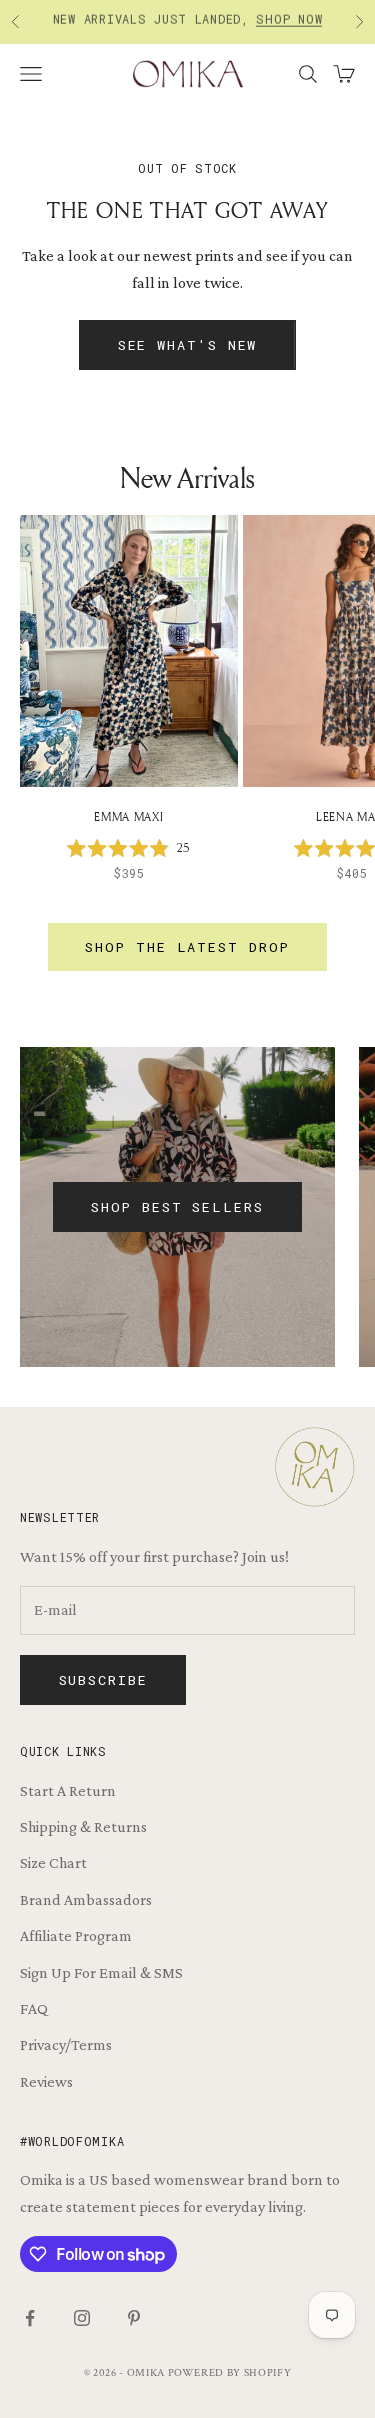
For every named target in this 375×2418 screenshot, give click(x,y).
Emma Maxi (128, 816)
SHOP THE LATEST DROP (187, 947)
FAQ (34, 2008)
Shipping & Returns (83, 1826)
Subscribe (103, 1680)
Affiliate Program (76, 1935)
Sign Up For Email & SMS (101, 1972)
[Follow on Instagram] (82, 2318)
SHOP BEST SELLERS (177, 1207)
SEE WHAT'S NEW (188, 345)
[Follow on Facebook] (30, 2318)
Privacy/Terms (66, 2044)
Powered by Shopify (230, 2373)
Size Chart (53, 1862)
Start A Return (68, 1790)
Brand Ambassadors (86, 1899)
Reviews (46, 2081)
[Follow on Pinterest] (134, 2318)
